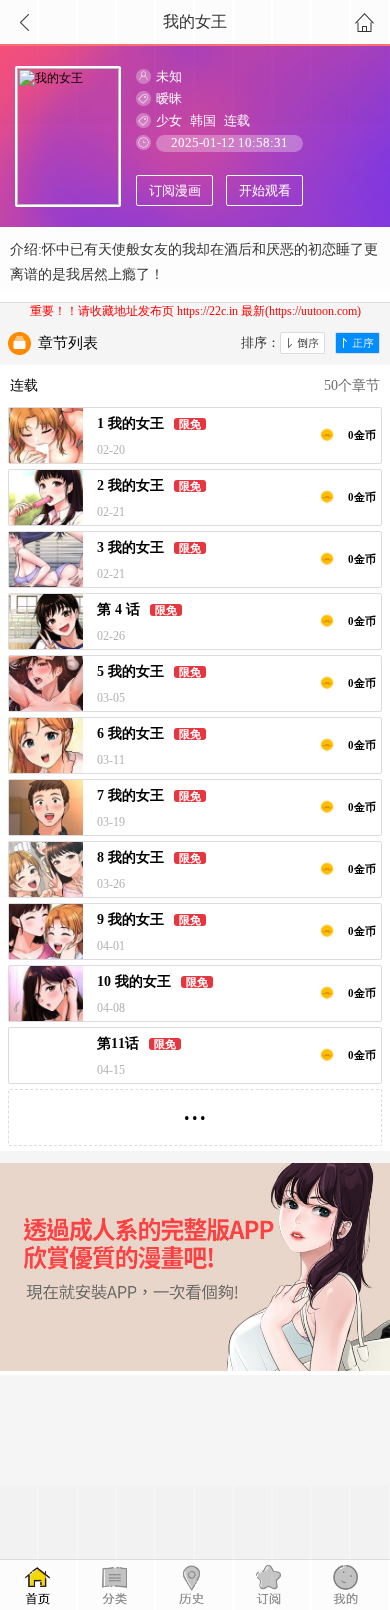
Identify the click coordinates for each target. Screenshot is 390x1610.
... (195, 1109)
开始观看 (265, 190)
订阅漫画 (175, 190)
